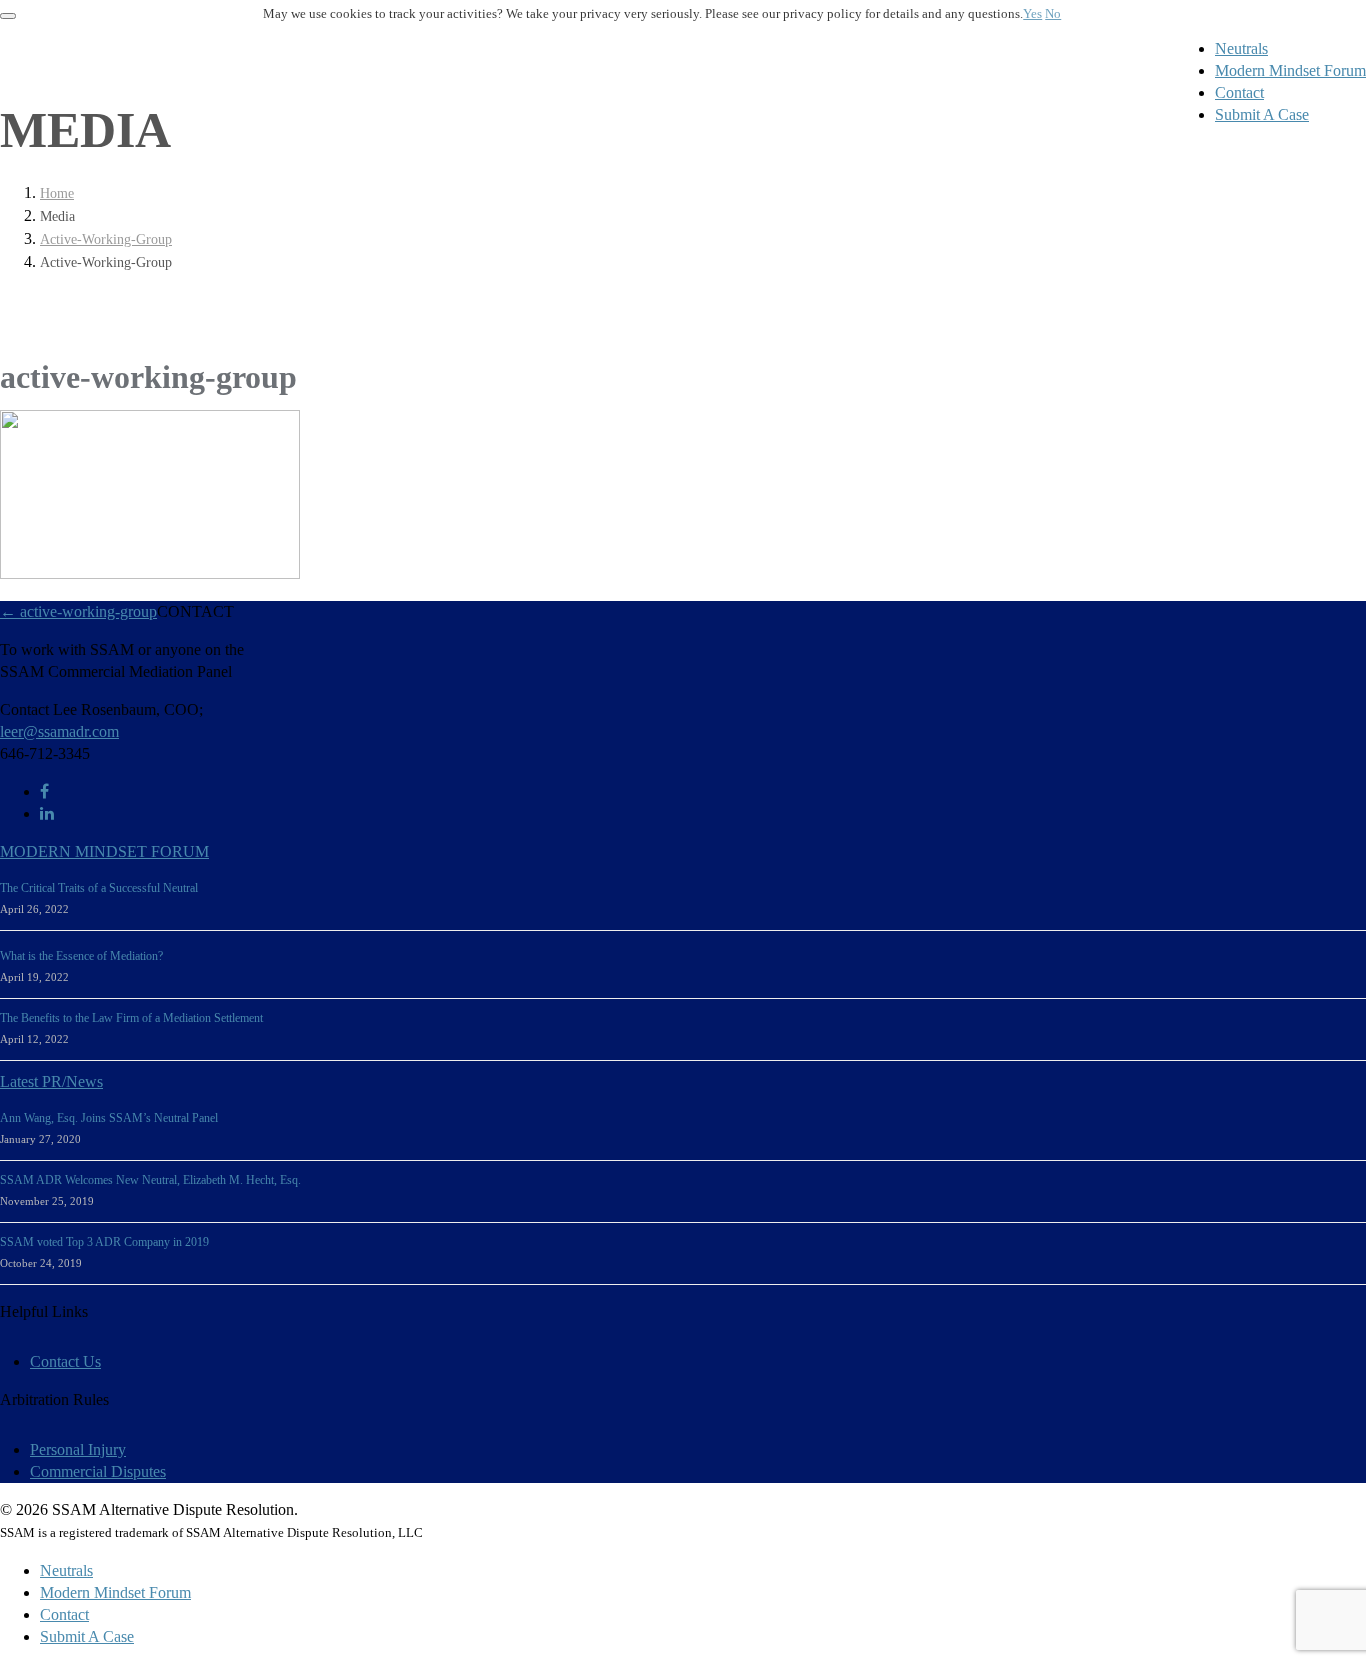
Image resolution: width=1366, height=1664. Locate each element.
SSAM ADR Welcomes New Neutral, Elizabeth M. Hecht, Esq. (150, 1180)
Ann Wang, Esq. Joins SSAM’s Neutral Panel (109, 1118)
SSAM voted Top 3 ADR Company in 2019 (104, 1242)
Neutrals (1241, 48)
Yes (1032, 14)
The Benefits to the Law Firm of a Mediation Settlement (131, 1018)
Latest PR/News (51, 1081)
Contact (1239, 92)
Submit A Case (1262, 114)
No (1053, 14)
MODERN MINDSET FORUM (104, 851)
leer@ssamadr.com (59, 731)
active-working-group (106, 239)
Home (57, 193)
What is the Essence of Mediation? (81, 956)
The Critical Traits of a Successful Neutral (99, 888)
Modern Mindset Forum (1290, 70)
